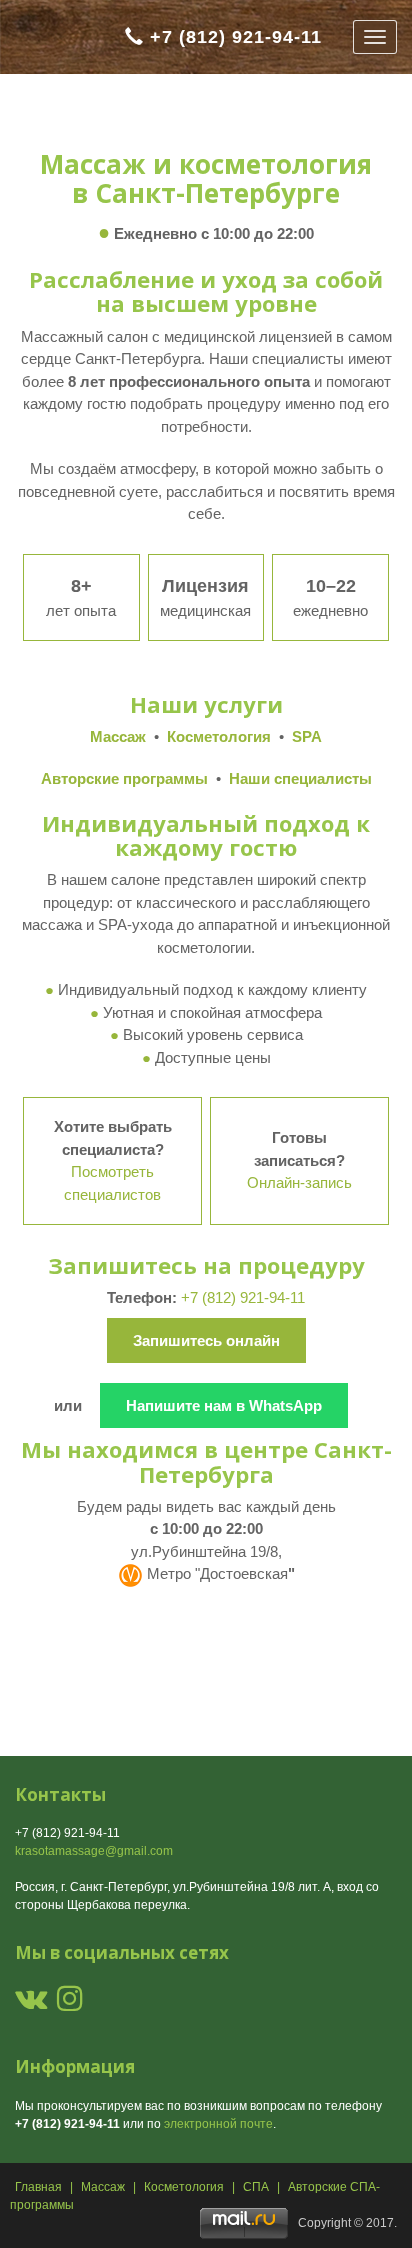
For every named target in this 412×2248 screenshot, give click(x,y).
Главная (38, 2187)
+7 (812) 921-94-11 (236, 37)
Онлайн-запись (299, 1182)
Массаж (103, 2187)
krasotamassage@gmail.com (94, 1851)
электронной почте (218, 2124)
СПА (256, 2187)
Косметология (184, 2187)
